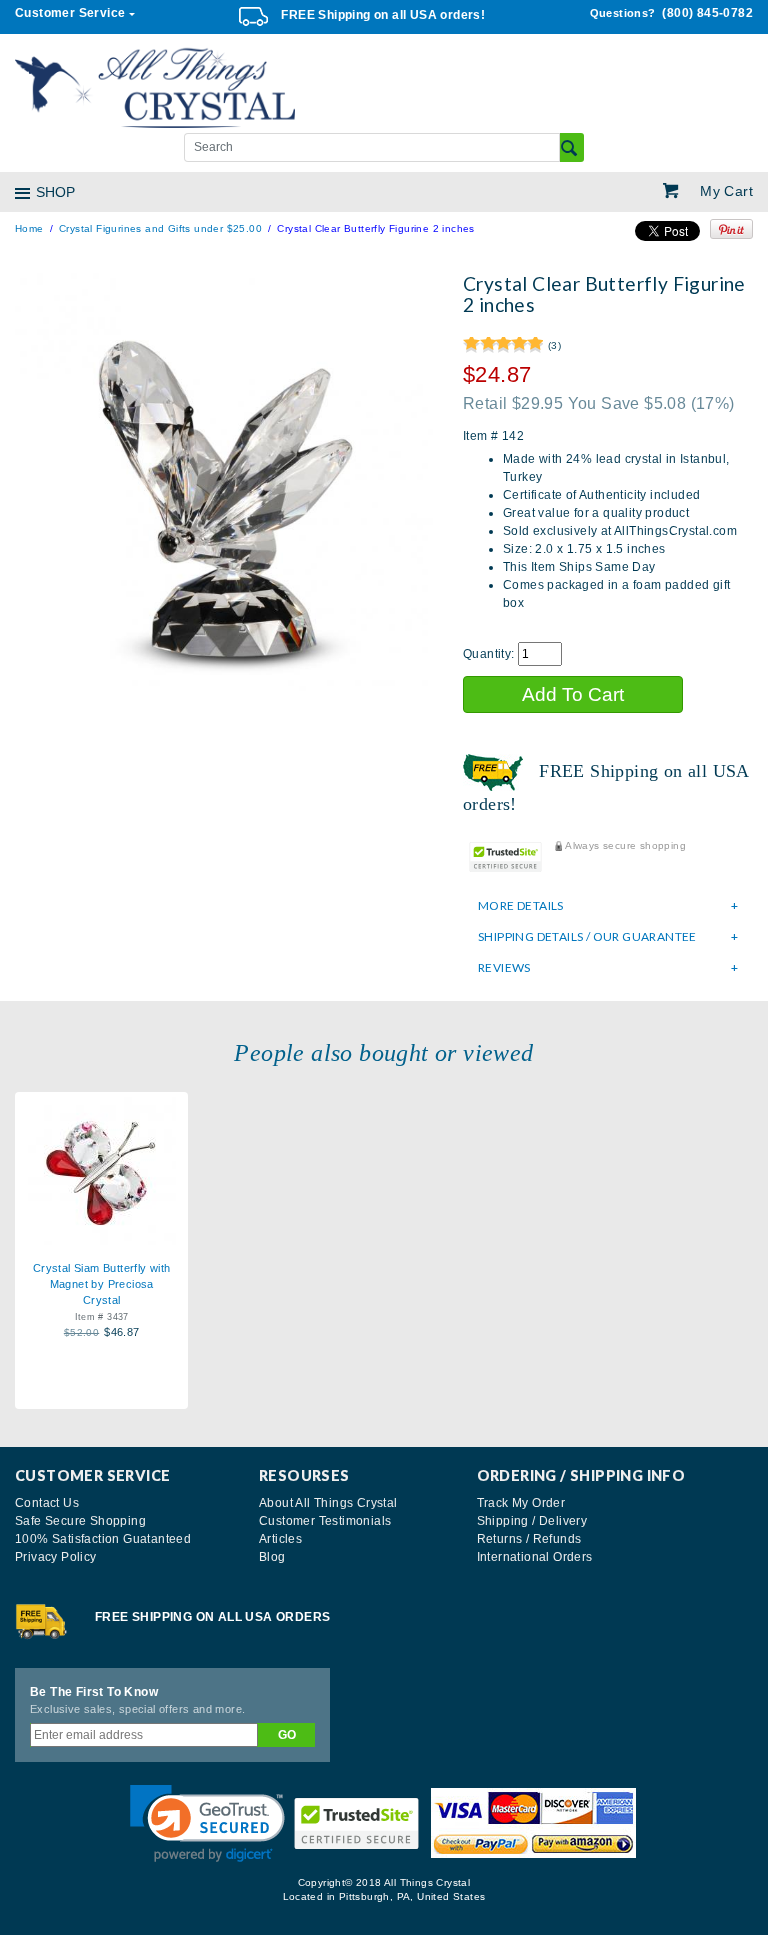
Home (29, 228)
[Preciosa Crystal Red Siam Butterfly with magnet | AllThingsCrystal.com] (101, 1168)
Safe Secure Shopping (80, 1521)
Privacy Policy (56, 1557)
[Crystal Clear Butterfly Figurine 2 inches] (224, 481)
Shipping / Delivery (532, 1521)
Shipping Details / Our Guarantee (587, 936)
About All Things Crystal (328, 1503)
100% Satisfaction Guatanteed (103, 1539)
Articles (280, 1539)
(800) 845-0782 (671, 13)
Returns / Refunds (529, 1539)
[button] (207, 1823)
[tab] (608, 905)
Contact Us (47, 1503)
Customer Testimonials (325, 1521)
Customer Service (70, 13)
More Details (521, 905)
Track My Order (521, 1503)
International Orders (535, 1557)
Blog (272, 1557)
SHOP (55, 192)
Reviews (504, 967)
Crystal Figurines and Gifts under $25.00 (160, 228)
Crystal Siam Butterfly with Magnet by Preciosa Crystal (102, 1284)
